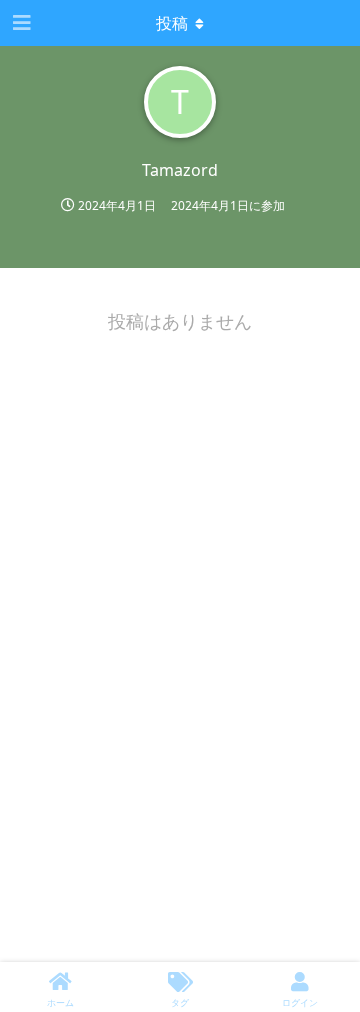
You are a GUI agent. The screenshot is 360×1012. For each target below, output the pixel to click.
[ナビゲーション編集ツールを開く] (20, 23)
